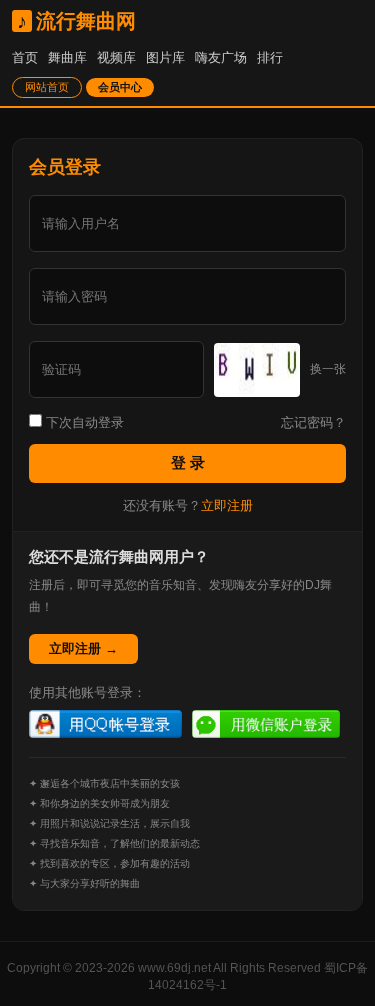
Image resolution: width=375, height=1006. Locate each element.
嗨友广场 (221, 57)
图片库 (165, 57)
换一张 (328, 369)
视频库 (116, 57)
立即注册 (227, 505)
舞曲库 (67, 57)
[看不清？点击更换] (257, 370)
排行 (270, 57)
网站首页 (47, 87)
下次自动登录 (83, 422)
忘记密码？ (313, 422)
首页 (25, 57)
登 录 (188, 462)
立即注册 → (83, 648)
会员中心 (120, 87)
